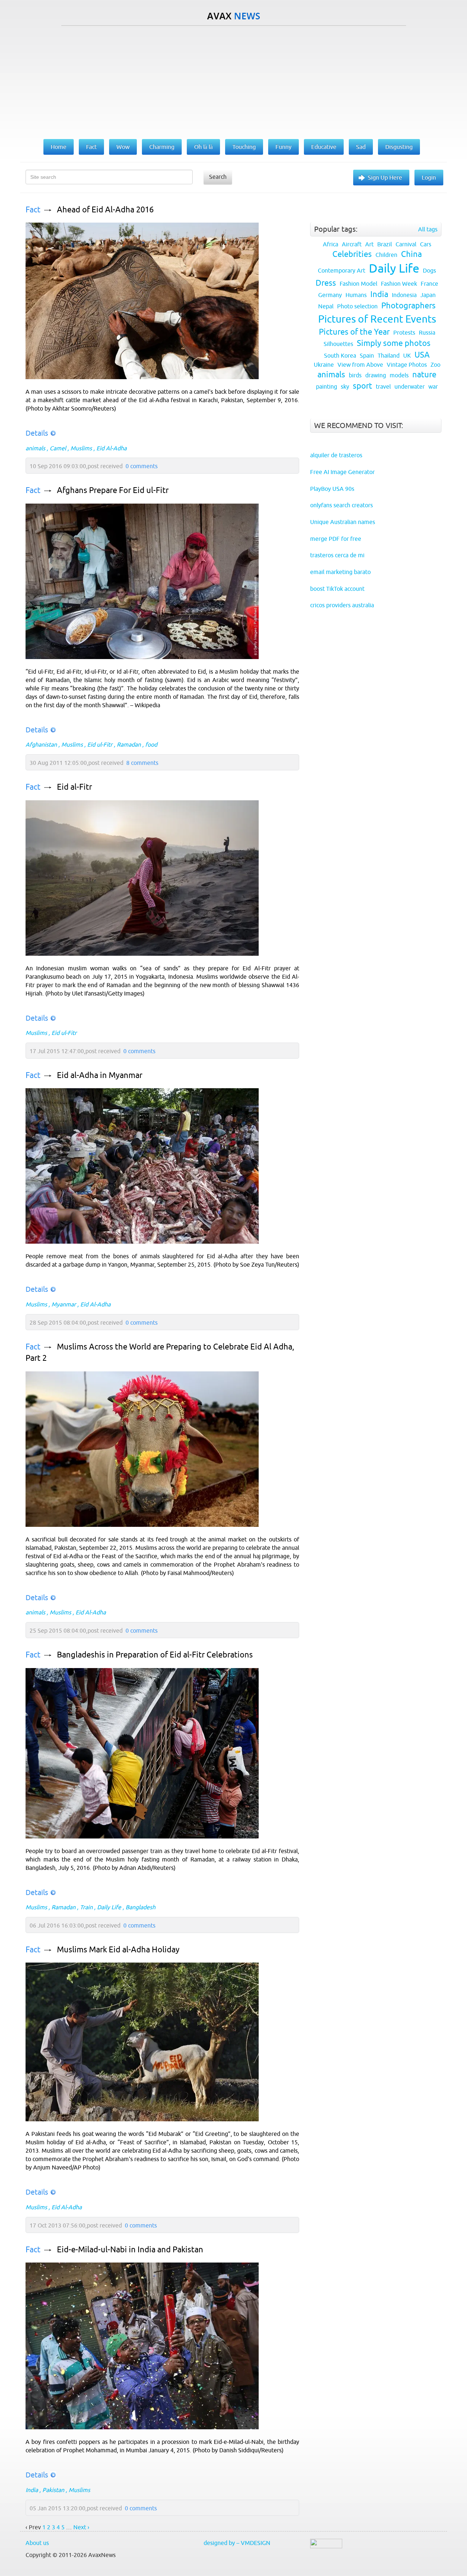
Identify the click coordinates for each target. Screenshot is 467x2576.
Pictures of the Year (354, 332)
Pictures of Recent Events (377, 319)
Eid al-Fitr (74, 787)
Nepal (326, 306)
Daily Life (109, 1907)
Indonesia (404, 295)
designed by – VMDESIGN (237, 2543)
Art (369, 244)
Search (218, 177)
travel (383, 386)
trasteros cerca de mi (337, 555)
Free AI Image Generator (342, 472)
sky (345, 386)
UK (407, 355)
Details (37, 433)
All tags (428, 229)
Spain (367, 355)
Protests (404, 332)
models (399, 375)
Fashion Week (399, 284)
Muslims (81, 448)
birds (355, 375)
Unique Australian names (343, 522)
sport (362, 386)
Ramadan (129, 744)
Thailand (389, 355)
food (151, 744)
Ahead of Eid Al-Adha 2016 (105, 210)
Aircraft (352, 244)
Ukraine (324, 365)
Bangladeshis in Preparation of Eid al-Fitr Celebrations (155, 1655)
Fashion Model (358, 284)
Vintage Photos (407, 365)
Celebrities (352, 254)
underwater (410, 386)
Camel (58, 448)
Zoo (435, 365)
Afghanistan (41, 744)
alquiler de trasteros (336, 455)
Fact (33, 210)
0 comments (142, 466)
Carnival (406, 244)
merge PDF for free (336, 539)
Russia (427, 332)
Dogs (429, 270)
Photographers (408, 306)
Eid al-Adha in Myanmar (100, 1075)
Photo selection (357, 306)
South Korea (340, 355)
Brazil (385, 244)
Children (386, 255)
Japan (428, 295)
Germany (330, 295)
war (433, 386)
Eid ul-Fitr (100, 744)
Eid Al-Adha (111, 448)
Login (429, 177)
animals (35, 448)
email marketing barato (340, 572)
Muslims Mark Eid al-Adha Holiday (118, 1950)
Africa (331, 244)
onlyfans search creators (341, 505)
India (32, 2490)
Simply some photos (394, 343)
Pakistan (53, 2490)
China (411, 254)
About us (37, 2543)
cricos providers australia (342, 605)
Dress (326, 283)
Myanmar (64, 1304)
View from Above (360, 365)
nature (424, 375)
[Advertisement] (233, 81)
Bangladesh (140, 1907)
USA (422, 355)
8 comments (142, 763)
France (429, 284)
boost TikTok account (337, 589)
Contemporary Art (341, 270)
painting (327, 386)
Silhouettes (338, 344)
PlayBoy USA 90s (332, 489)
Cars (426, 244)
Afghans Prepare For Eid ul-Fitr (113, 490)
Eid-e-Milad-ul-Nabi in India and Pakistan (130, 2250)
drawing (376, 375)
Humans (356, 295)
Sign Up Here (385, 177)
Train (86, 1907)
